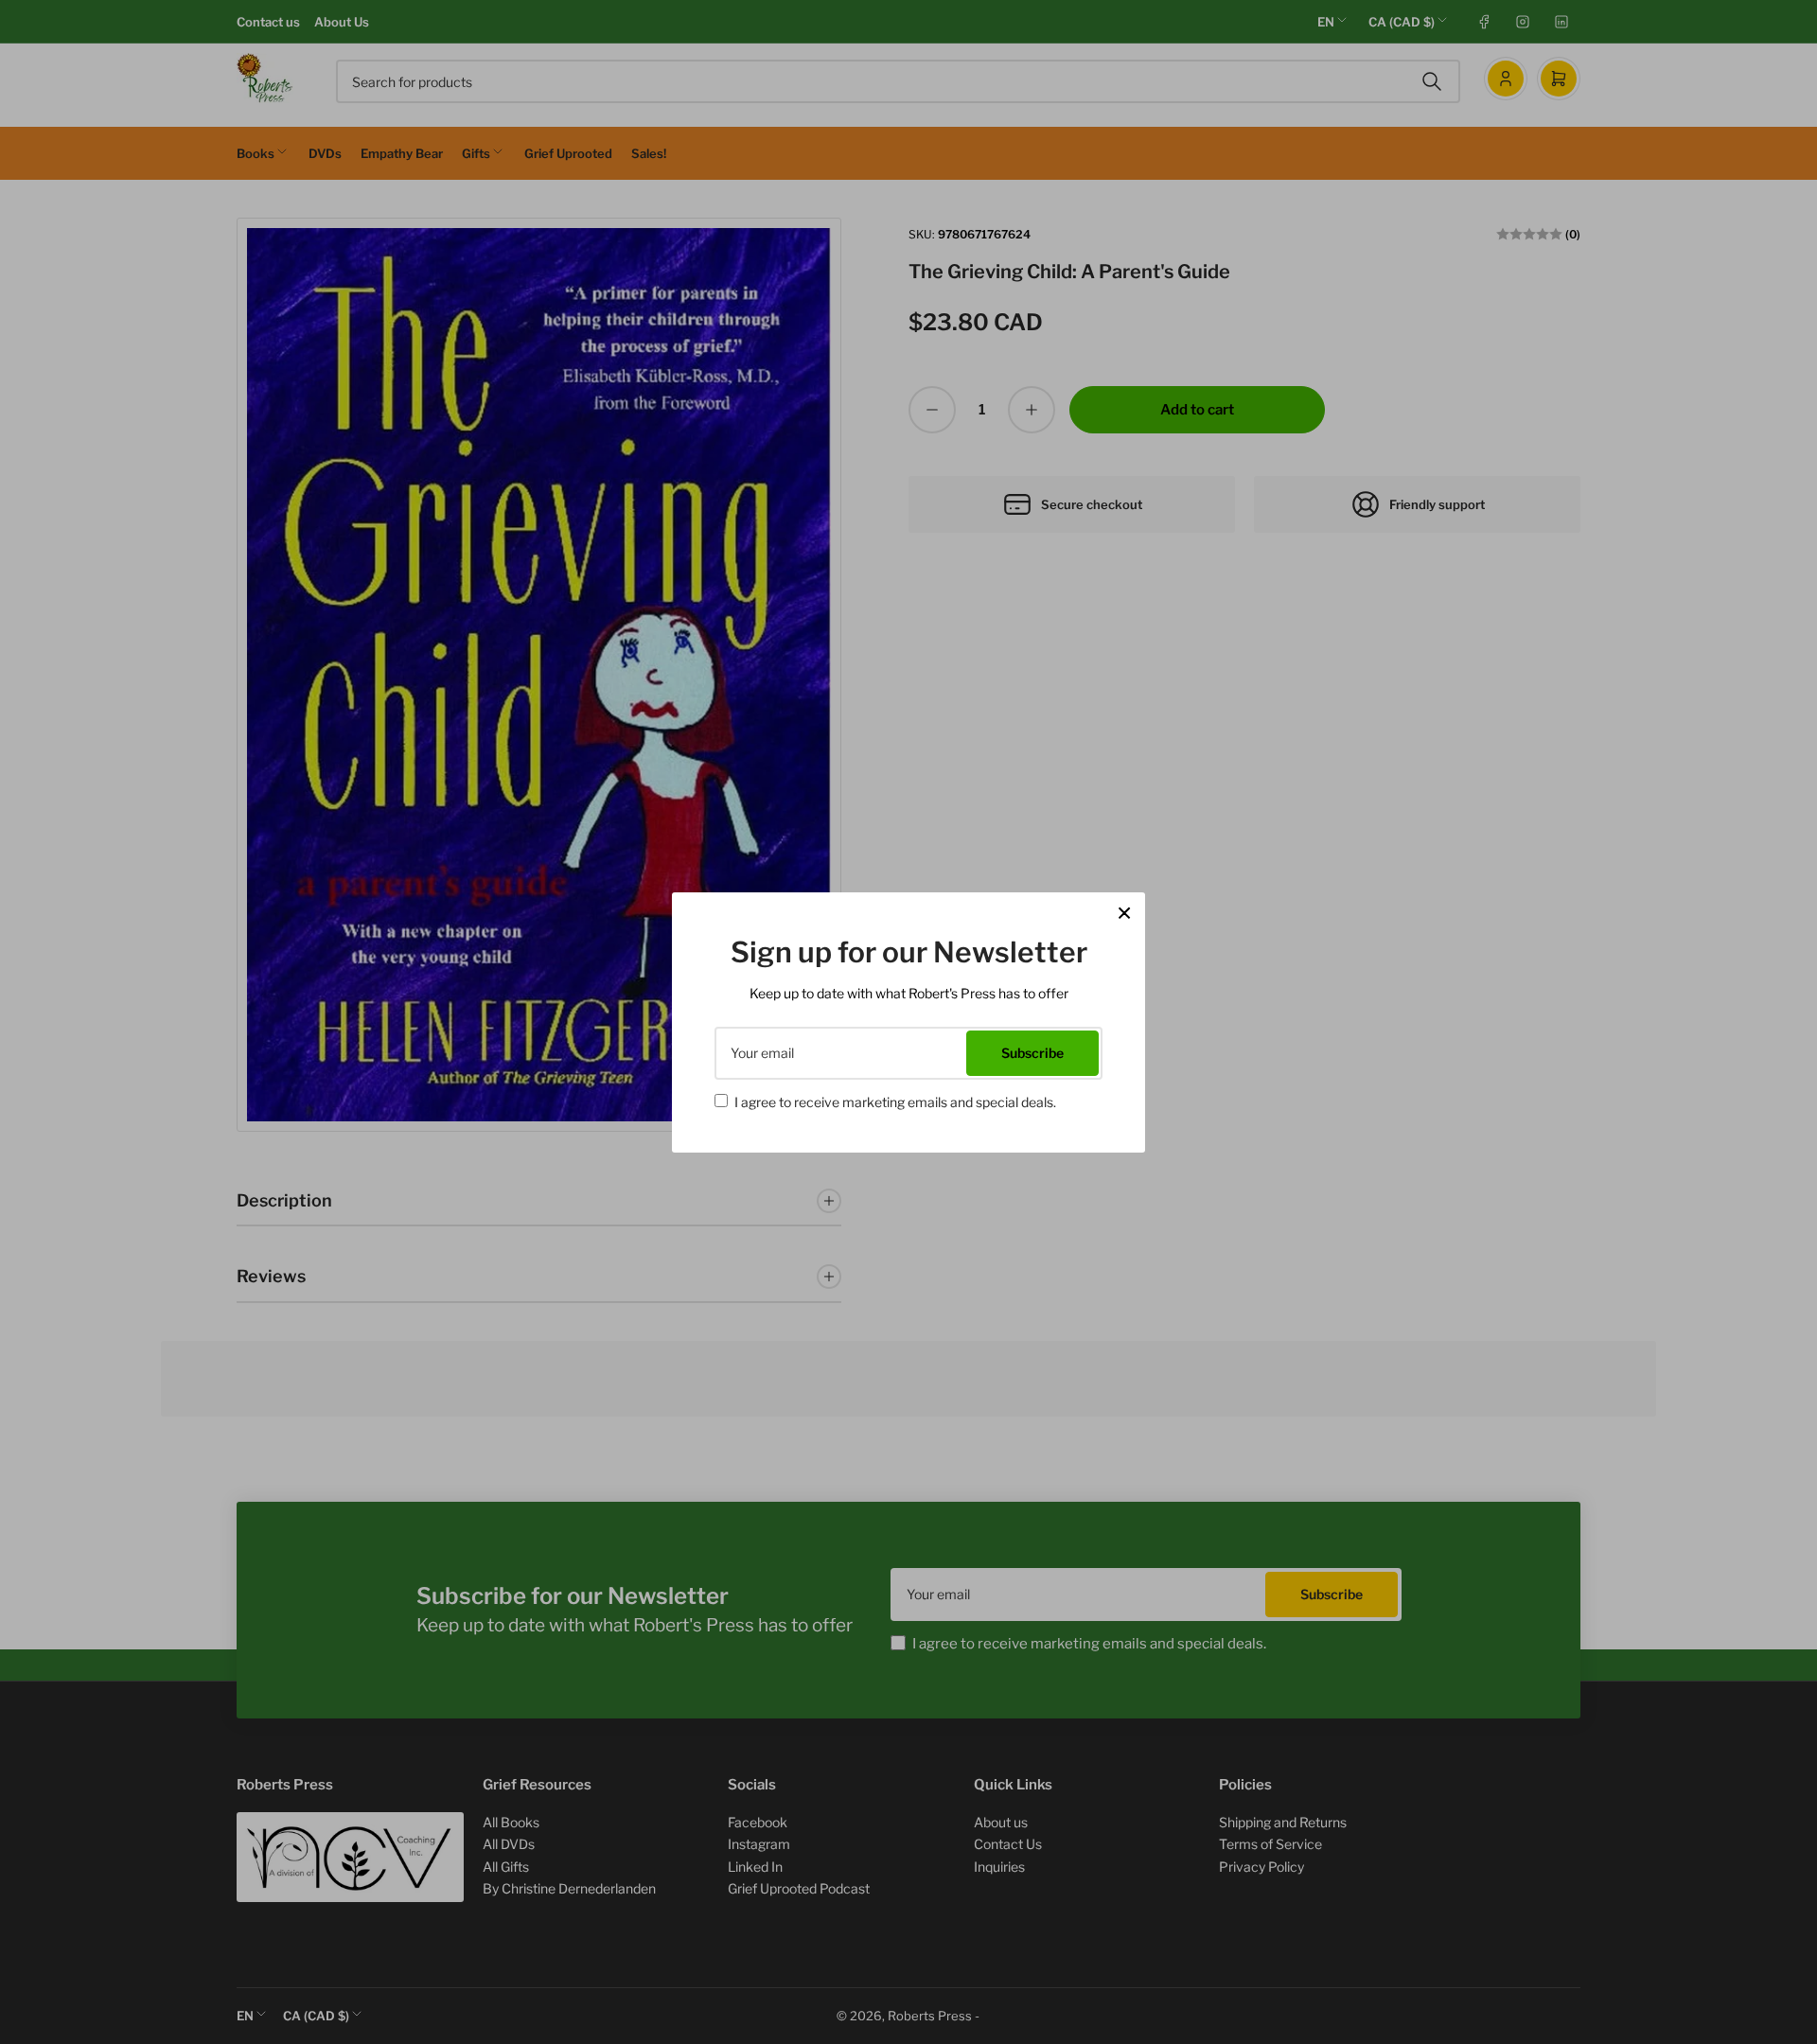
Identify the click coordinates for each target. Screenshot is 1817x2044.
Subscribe (1032, 1053)
